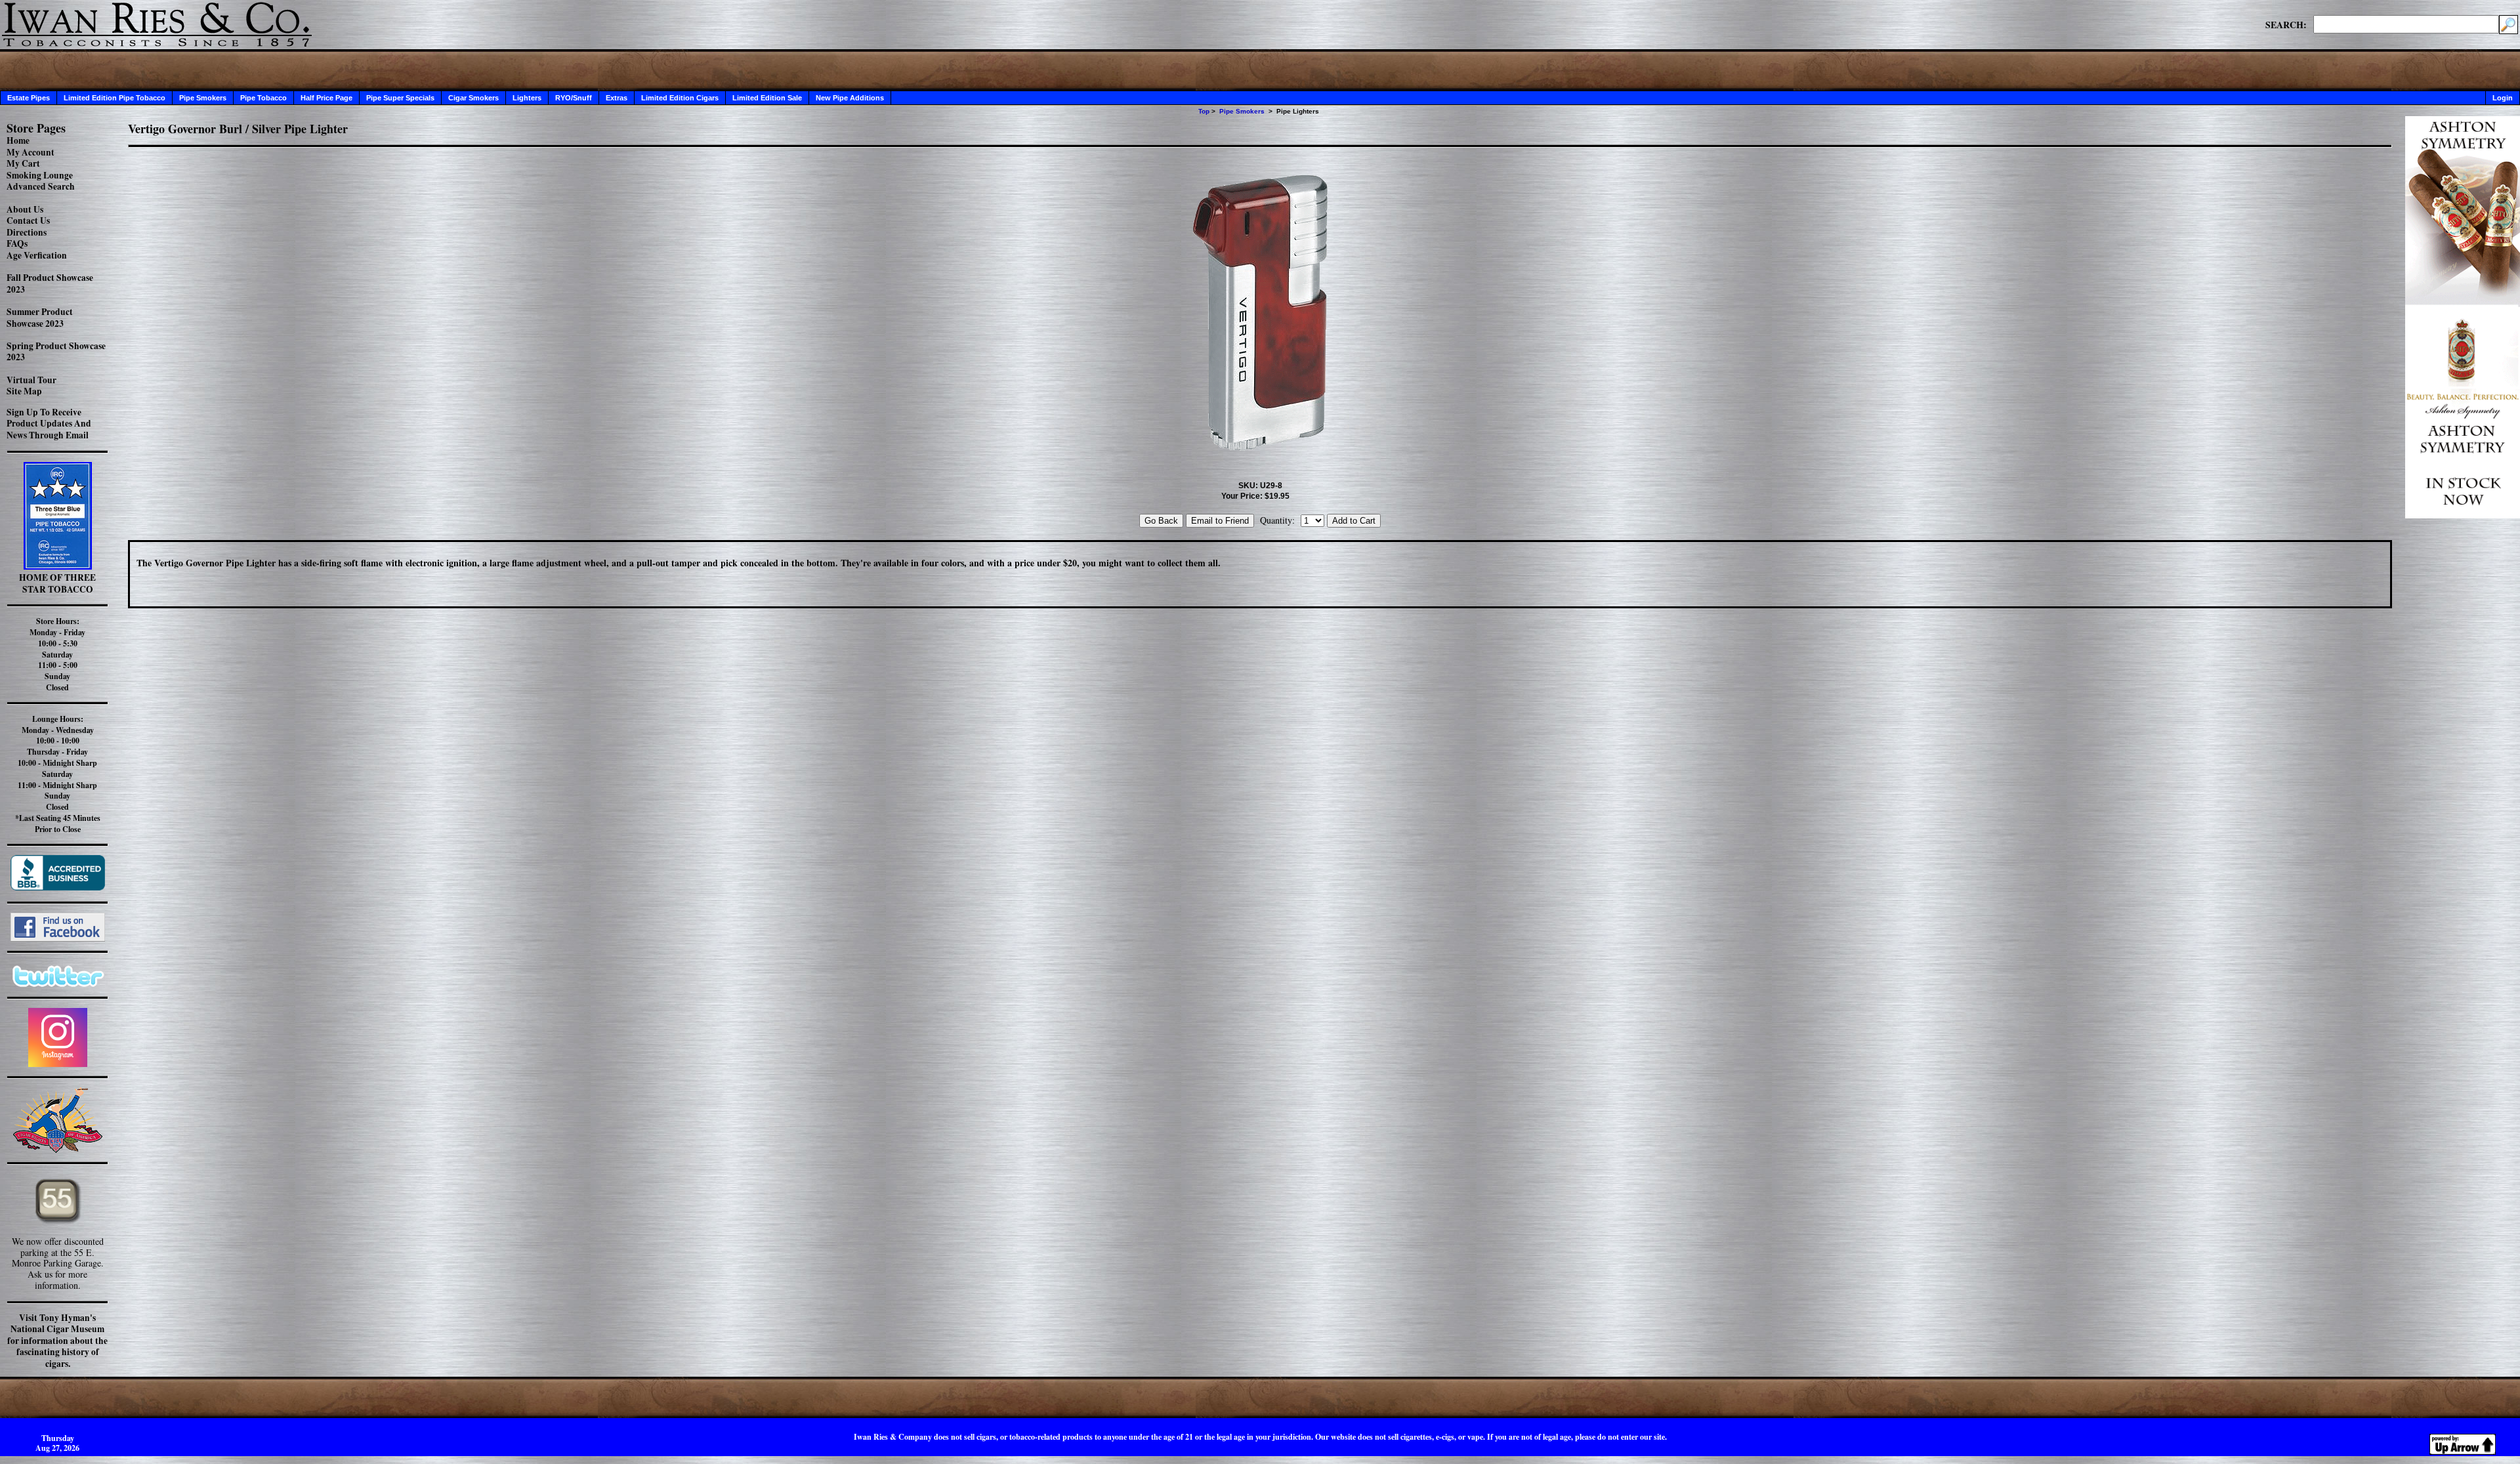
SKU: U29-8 (1260, 486)
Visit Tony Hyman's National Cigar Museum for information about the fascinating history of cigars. (57, 1341)
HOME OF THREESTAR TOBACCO (57, 583)
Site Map (24, 391)
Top (1204, 111)
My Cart (23, 163)
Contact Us (28, 220)
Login (2503, 98)
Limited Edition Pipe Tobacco (115, 98)
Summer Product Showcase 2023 (40, 318)
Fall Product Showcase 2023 (50, 283)
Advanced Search (41, 186)
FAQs (17, 243)
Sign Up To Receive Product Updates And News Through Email (49, 424)
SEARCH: (2286, 24)
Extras (617, 98)
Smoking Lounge (40, 175)
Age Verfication (37, 255)
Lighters (527, 98)
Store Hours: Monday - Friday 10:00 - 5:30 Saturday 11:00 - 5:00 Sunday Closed (57, 654)
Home (18, 140)
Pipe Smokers (203, 98)
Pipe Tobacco (263, 98)
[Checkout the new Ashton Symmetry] (2463, 515)
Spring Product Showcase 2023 (56, 352)
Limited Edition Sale (767, 98)
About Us (25, 209)
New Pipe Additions (850, 98)
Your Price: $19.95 (1255, 496)
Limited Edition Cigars (680, 98)
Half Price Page (326, 98)
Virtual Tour (31, 380)
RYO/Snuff (574, 98)
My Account (31, 152)
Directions (27, 232)
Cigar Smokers (473, 98)
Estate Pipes (29, 98)
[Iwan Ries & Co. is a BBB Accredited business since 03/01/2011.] (58, 887)
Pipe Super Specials (400, 98)
